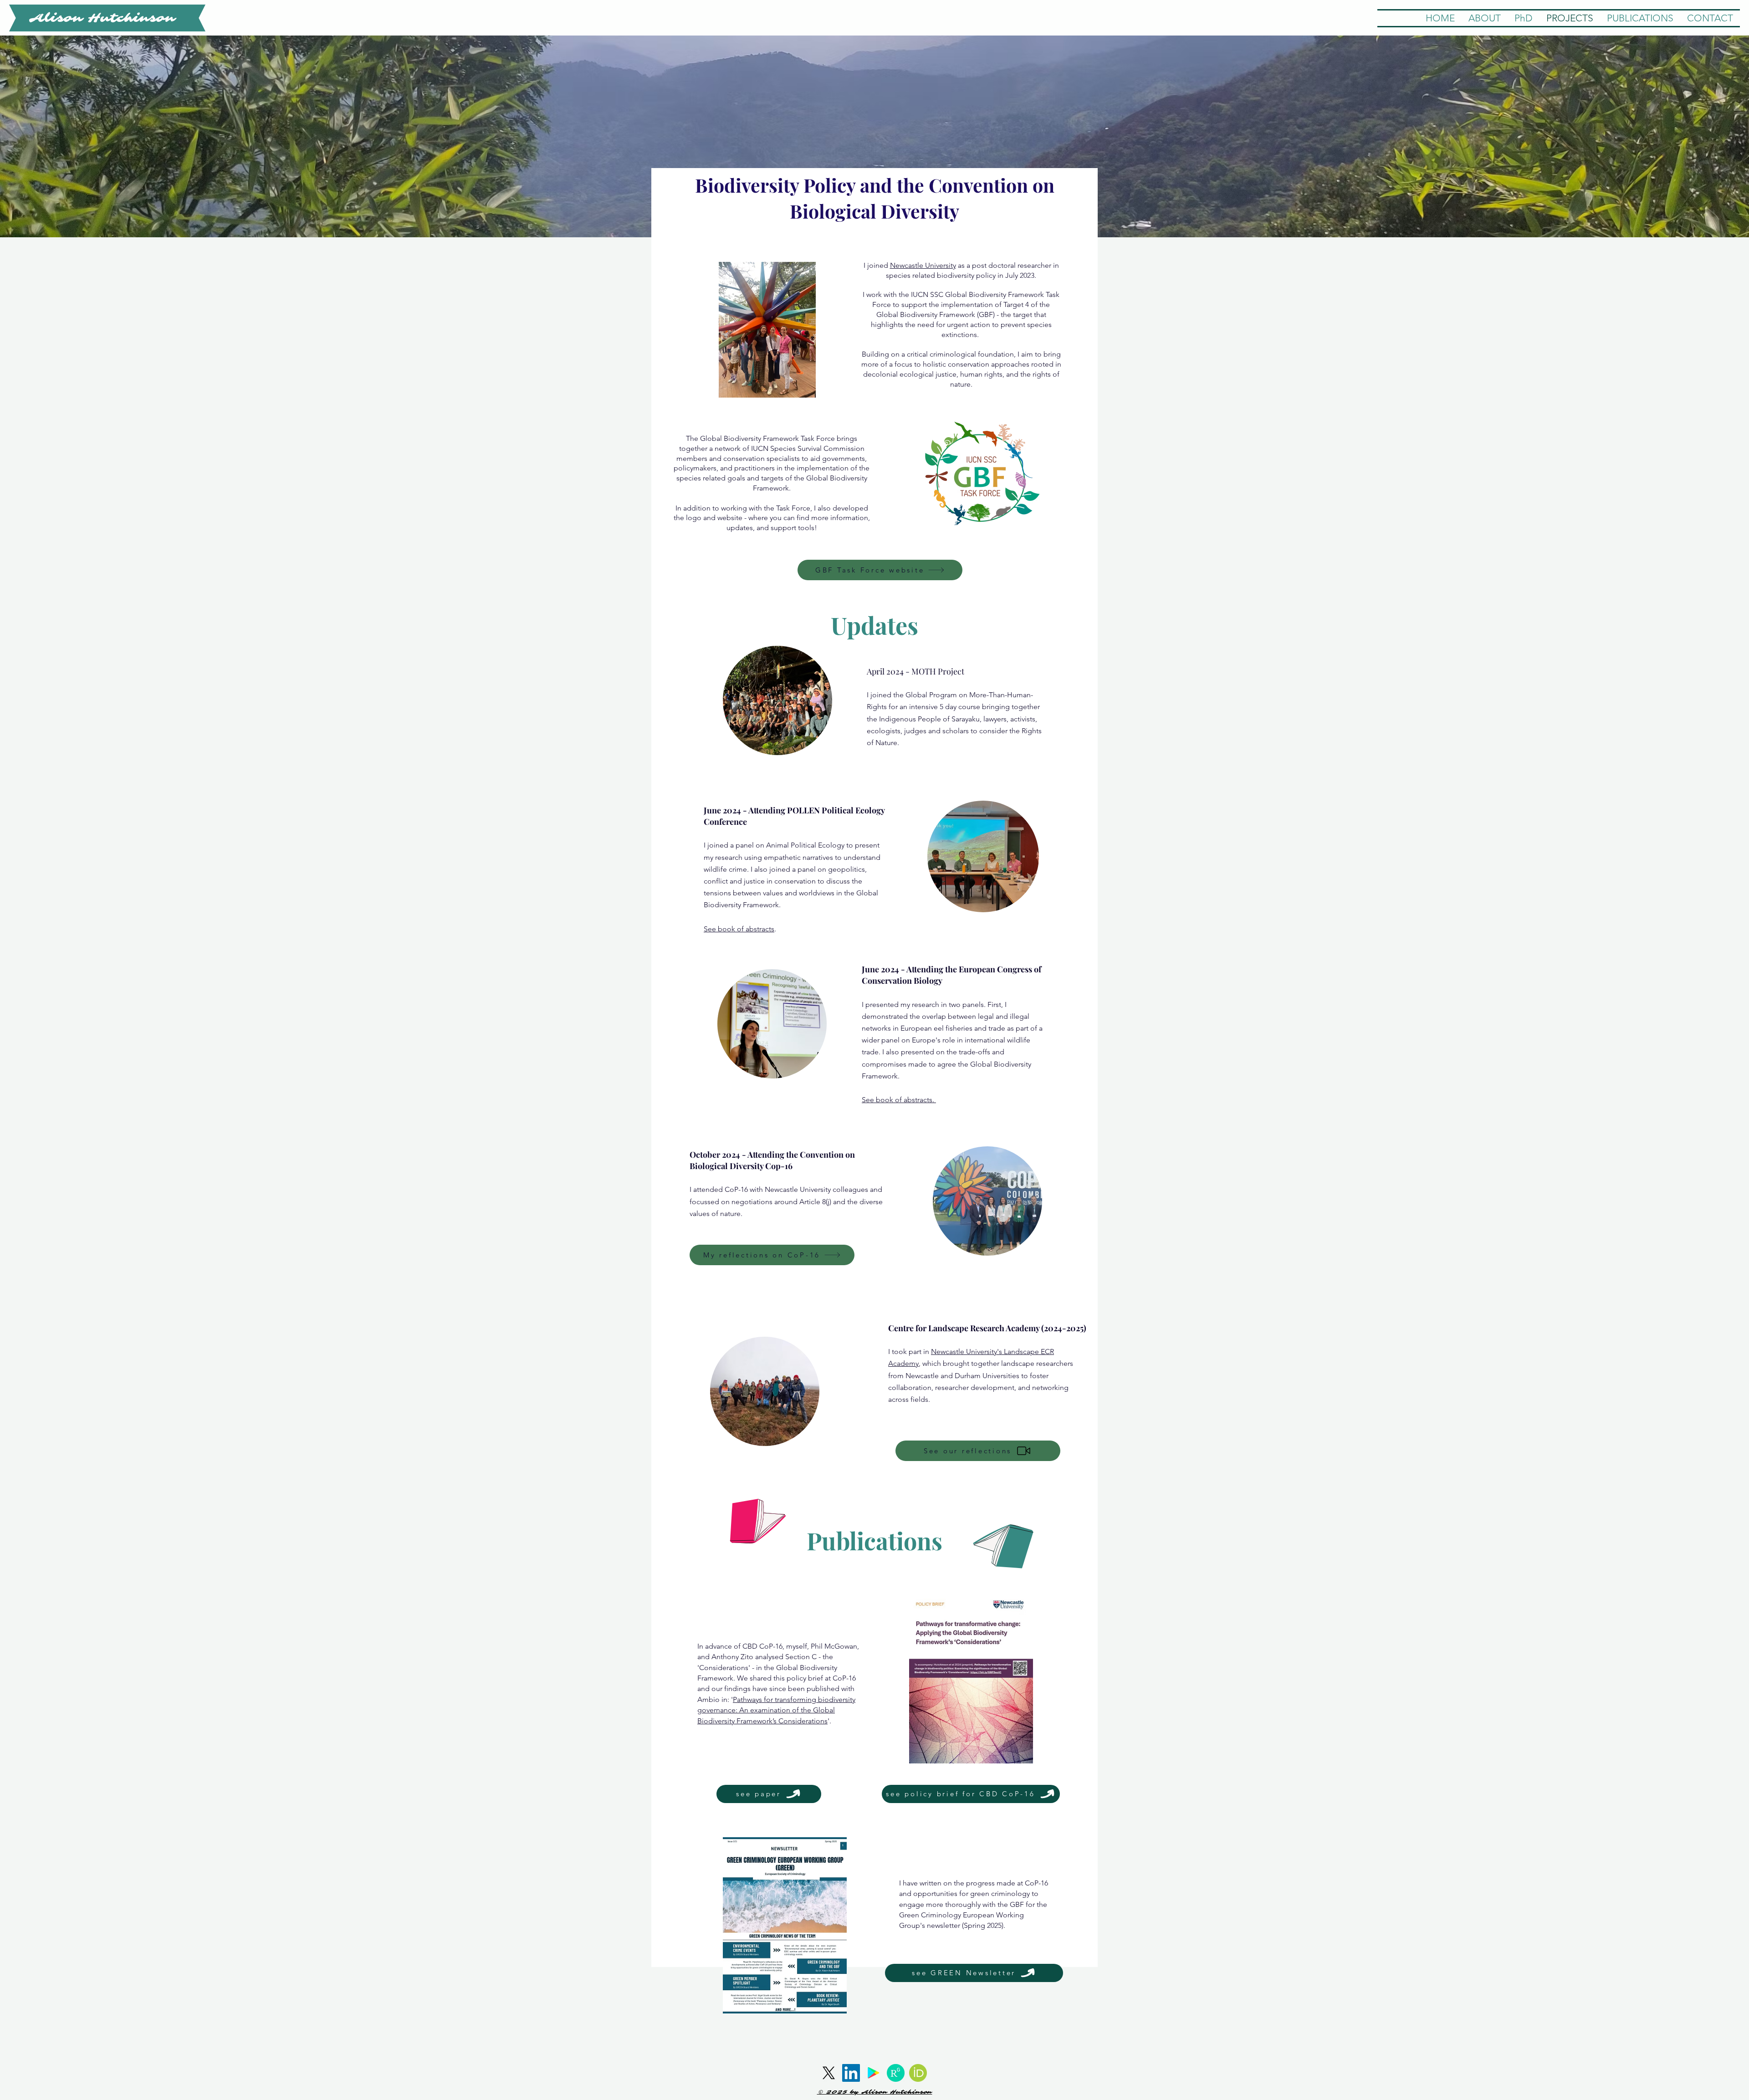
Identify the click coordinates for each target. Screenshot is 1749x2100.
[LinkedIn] (851, 2073)
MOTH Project (938, 671)
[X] (829, 2073)
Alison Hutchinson (102, 18)
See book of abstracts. (899, 1100)
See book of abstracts (739, 929)
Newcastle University (923, 265)
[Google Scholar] (873, 2073)
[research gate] (896, 2073)
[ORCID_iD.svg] (918, 2073)
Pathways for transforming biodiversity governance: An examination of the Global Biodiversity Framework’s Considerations (776, 1710)
